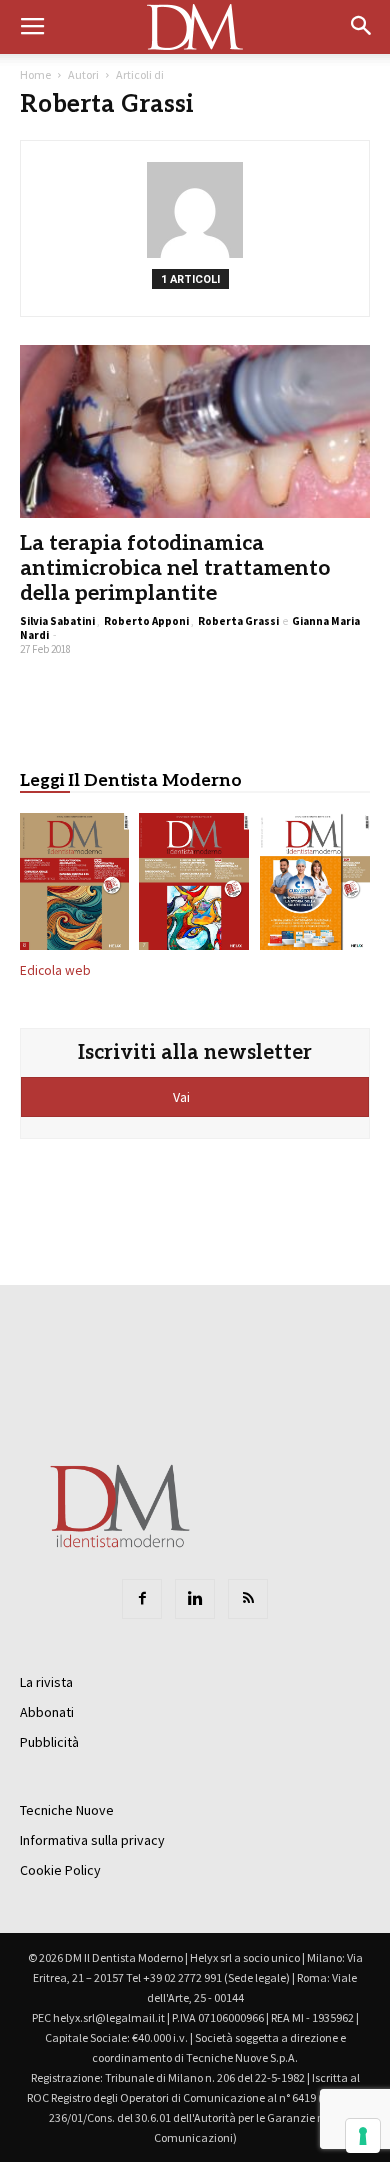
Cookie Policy (60, 1870)
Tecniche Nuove (67, 1810)
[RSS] (248, 1599)
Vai (183, 1097)
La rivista (46, 1682)
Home (35, 74)
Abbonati (47, 1712)
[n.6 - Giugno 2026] (315, 885)
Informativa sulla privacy (92, 1840)
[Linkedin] (195, 1599)
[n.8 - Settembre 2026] (74, 885)
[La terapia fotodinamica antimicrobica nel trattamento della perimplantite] (195, 431)
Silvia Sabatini (57, 621)
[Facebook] (142, 1599)
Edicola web (55, 970)
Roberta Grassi (238, 621)
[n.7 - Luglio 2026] (194, 885)
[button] (362, 27)
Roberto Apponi (146, 621)
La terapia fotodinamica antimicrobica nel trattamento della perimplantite (175, 568)
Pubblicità (49, 1742)
